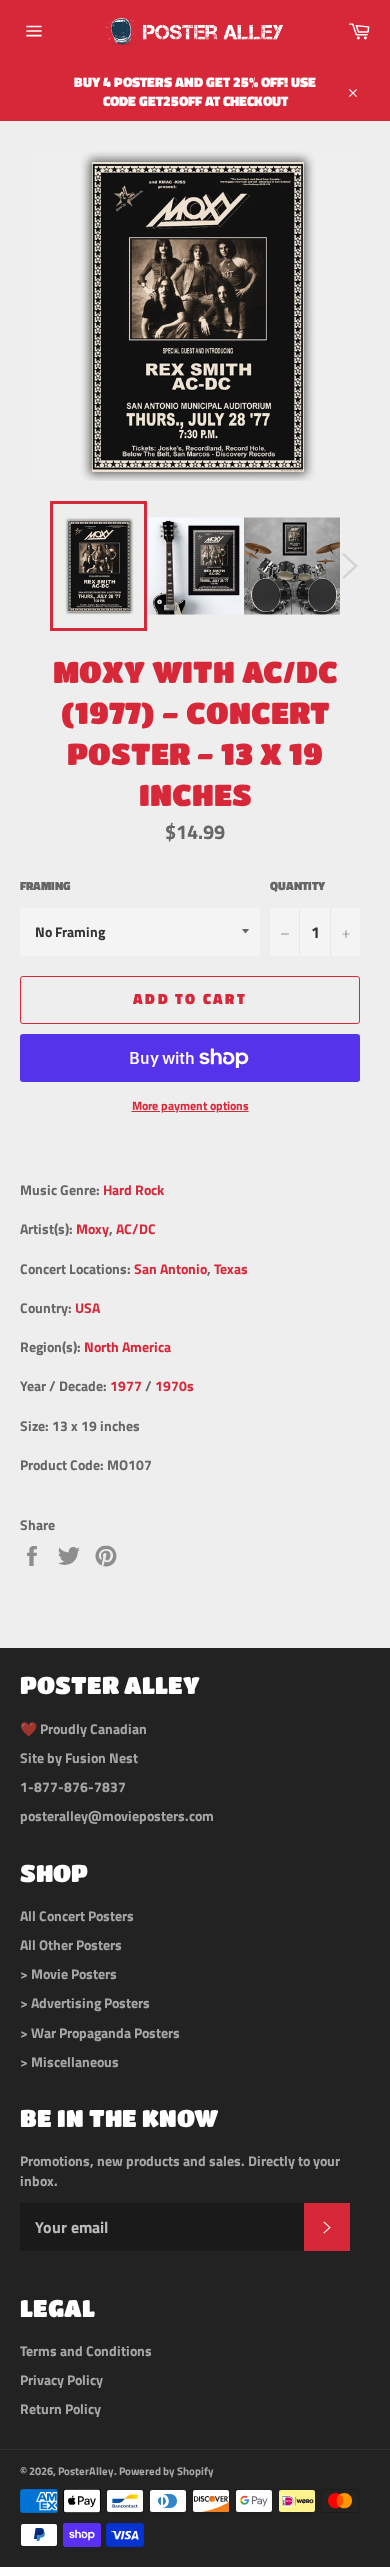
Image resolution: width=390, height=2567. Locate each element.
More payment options (190, 1106)
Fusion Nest (101, 1757)
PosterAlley (86, 2470)
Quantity (297, 886)
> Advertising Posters (85, 2002)
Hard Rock (133, 1189)
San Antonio (170, 1268)
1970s (174, 1385)
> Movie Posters (68, 1973)
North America (127, 1346)
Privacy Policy (61, 2379)
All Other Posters (71, 1944)
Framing (45, 886)
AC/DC (136, 1228)
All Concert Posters (77, 1915)
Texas (231, 1268)
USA (87, 1307)
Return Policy (60, 2408)
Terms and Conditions (86, 2350)
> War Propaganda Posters (100, 2032)
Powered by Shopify (166, 2470)
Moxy (92, 1228)
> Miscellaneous (69, 2061)
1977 (126, 1385)
